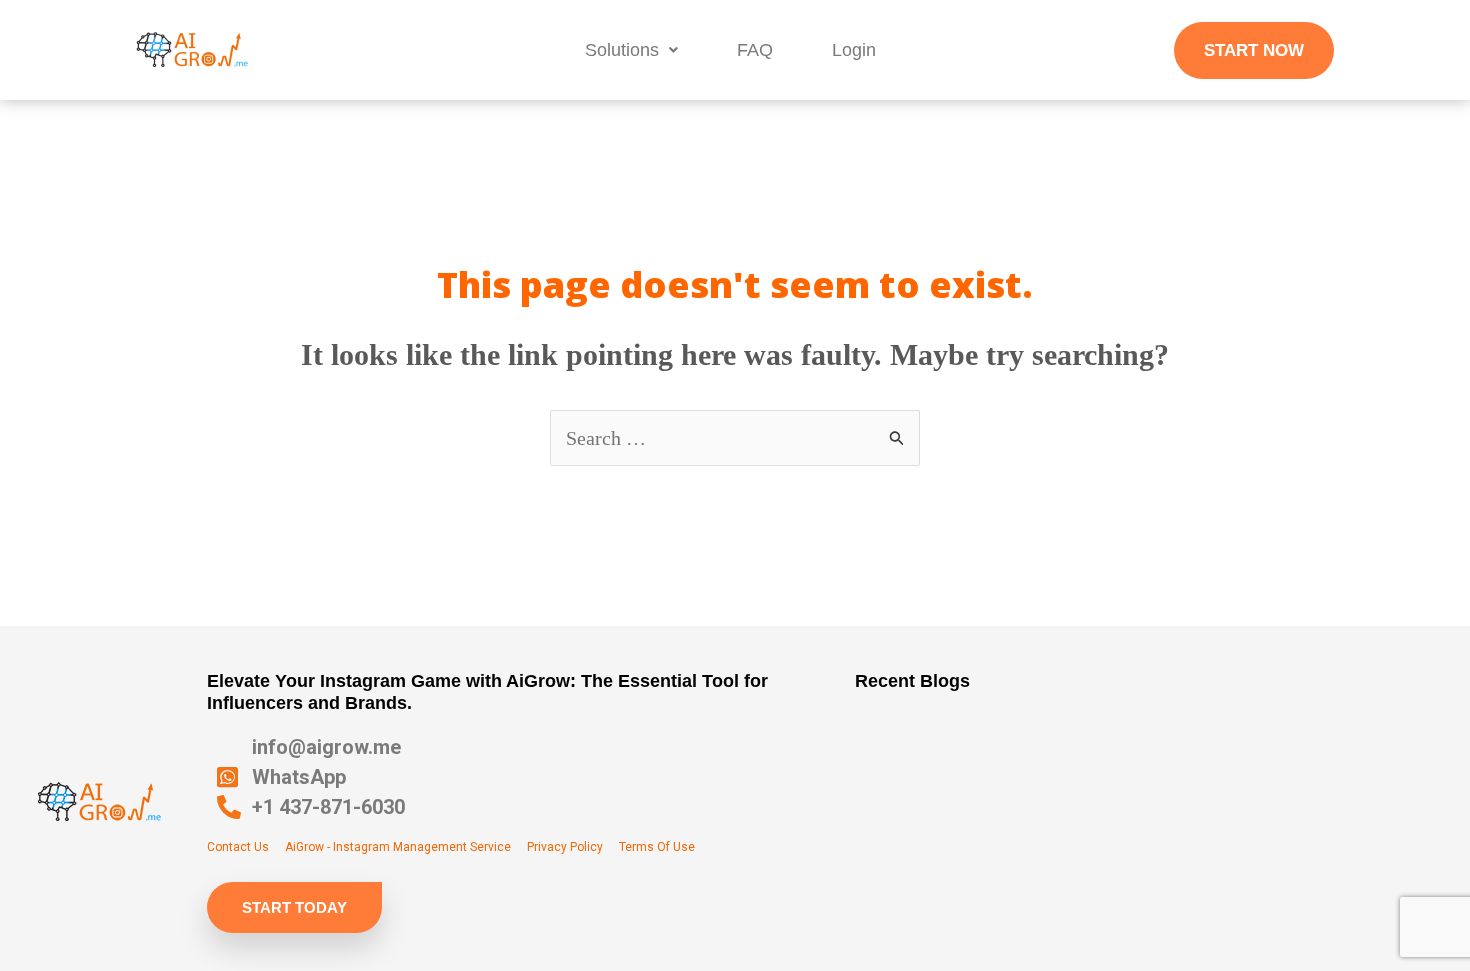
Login (854, 50)
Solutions (622, 50)
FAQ (755, 50)
